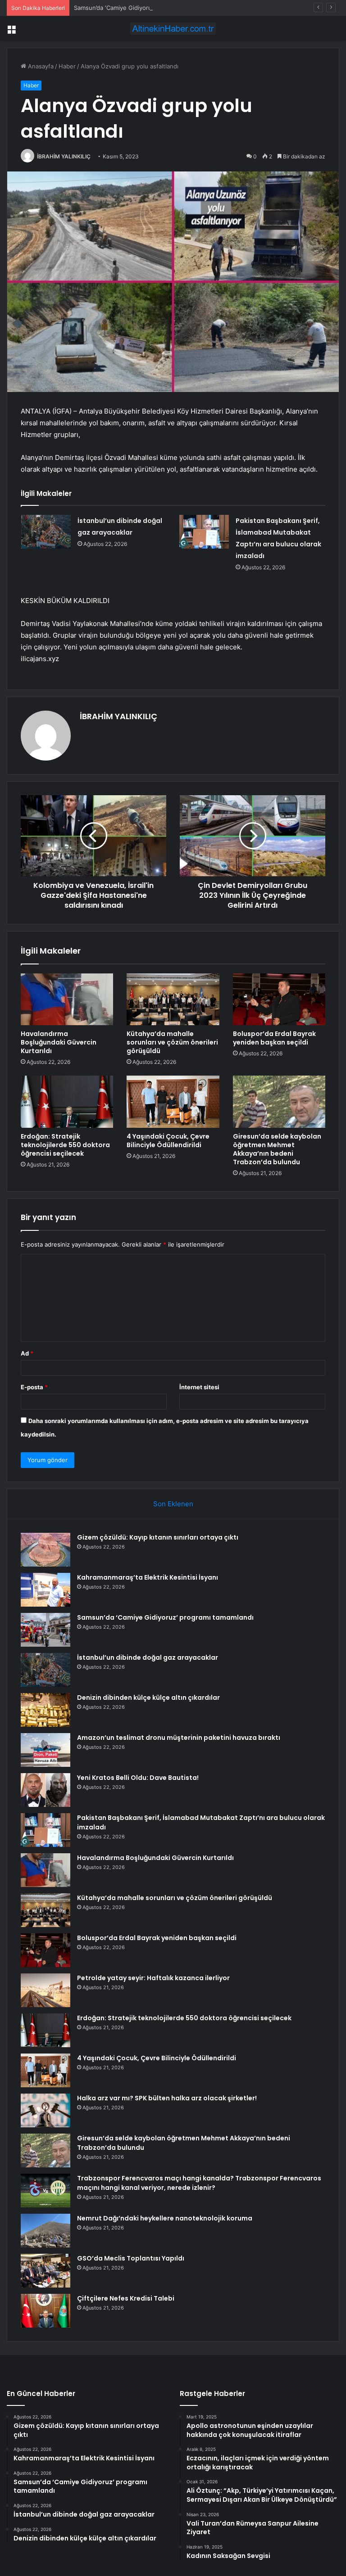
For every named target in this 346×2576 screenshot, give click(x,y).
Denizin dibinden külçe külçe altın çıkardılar (148, 1698)
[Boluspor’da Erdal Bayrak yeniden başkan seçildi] (279, 1000)
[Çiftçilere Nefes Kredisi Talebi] (46, 2311)
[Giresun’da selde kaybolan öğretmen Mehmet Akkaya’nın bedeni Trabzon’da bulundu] (279, 1102)
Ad (27, 1353)
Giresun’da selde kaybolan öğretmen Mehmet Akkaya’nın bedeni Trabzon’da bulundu (277, 1149)
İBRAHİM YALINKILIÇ (64, 156)
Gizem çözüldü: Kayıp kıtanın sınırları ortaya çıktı (158, 1537)
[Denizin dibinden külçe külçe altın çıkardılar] (46, 1710)
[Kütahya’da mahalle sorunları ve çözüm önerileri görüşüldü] (173, 1000)
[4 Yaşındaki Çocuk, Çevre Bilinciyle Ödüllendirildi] (173, 1102)
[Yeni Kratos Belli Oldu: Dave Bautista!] (46, 1790)
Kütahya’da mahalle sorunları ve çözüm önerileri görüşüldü (172, 1042)
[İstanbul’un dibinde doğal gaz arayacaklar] (46, 532)
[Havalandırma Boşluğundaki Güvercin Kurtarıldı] (67, 1000)
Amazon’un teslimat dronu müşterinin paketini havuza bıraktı (179, 1738)
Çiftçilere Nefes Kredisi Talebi (126, 2298)
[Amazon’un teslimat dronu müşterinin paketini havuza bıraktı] (46, 1750)
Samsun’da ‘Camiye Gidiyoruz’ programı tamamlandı (145, 8)
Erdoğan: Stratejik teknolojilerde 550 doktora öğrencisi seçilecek (65, 1145)
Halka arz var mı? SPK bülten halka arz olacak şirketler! (167, 2098)
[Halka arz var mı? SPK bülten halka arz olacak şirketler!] (46, 2110)
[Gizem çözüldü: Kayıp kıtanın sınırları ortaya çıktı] (46, 1550)
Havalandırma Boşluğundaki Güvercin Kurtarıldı (59, 1042)
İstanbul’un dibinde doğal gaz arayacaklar (148, 1657)
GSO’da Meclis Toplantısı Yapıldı (131, 2258)
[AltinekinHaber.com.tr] (173, 29)
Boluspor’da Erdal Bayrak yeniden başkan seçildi (274, 1038)
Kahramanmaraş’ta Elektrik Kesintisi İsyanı (148, 1577)
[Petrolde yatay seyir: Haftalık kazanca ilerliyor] (46, 1990)
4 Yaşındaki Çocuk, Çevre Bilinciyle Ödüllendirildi (168, 1141)
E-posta (34, 1387)
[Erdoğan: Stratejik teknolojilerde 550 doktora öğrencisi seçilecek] (67, 1102)
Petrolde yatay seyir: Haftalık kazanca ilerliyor (153, 1978)
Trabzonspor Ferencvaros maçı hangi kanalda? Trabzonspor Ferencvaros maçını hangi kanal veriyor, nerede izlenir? (199, 2183)
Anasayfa (40, 66)
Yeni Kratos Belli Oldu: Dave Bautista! (138, 1778)
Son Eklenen (173, 1504)
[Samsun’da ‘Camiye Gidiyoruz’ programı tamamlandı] (46, 1630)
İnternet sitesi (199, 1387)
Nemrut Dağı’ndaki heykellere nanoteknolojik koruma (165, 2218)
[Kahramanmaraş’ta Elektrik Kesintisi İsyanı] (46, 1590)
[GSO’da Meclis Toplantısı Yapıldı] (46, 2271)
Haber (67, 66)
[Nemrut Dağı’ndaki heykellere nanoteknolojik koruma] (46, 2231)
